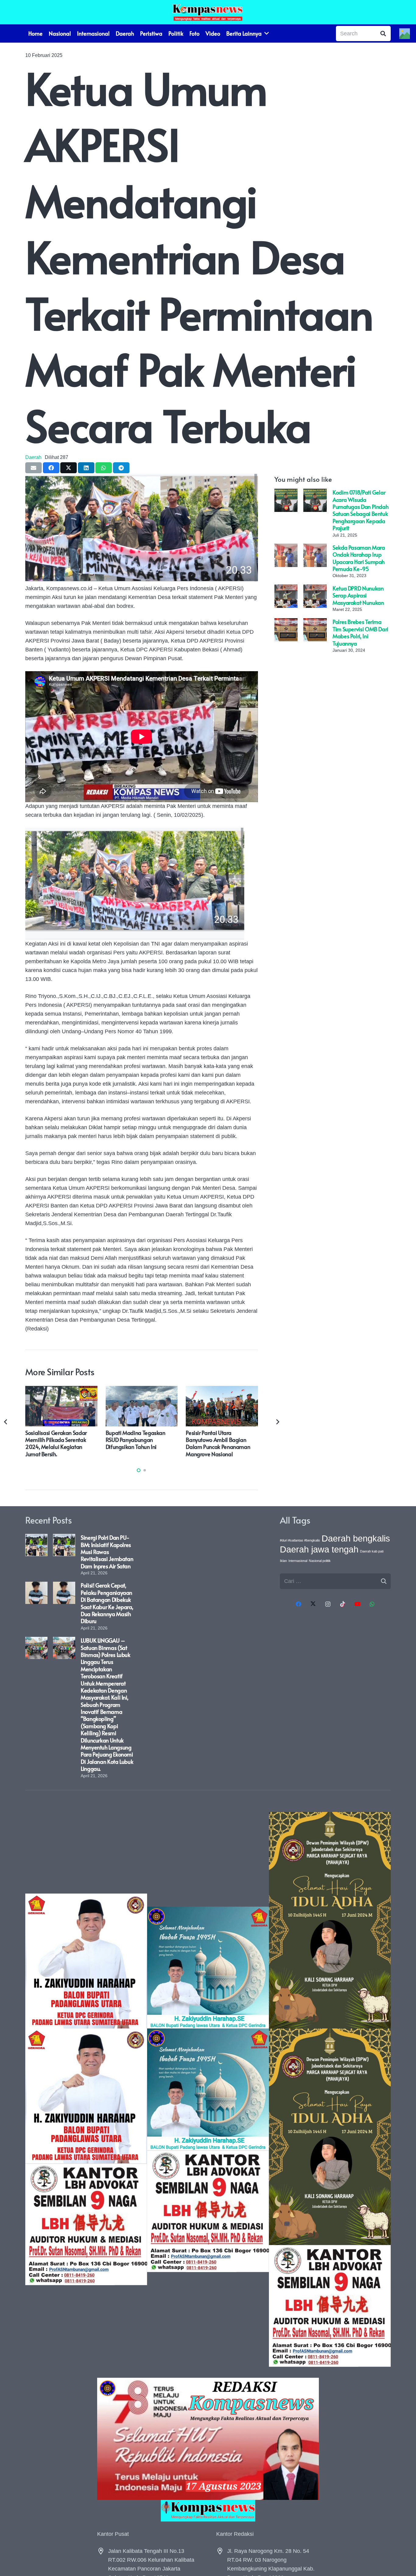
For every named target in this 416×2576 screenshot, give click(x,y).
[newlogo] (208, 2511)
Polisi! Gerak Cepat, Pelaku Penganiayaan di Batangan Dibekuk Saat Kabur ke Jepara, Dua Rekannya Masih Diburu (107, 1603)
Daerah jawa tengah (319, 1549)
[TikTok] (343, 1604)
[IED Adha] (330, 2089)
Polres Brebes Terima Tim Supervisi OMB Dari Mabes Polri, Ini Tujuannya (360, 632)
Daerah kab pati (372, 1551)
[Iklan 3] (208, 2089)
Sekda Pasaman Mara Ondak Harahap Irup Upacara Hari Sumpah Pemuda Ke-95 (359, 558)
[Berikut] (277, 1422)
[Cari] (383, 33)
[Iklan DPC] (86, 2089)
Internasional (298, 1561)
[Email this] (33, 468)
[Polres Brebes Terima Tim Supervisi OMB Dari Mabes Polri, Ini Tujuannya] (286, 622)
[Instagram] (328, 1604)
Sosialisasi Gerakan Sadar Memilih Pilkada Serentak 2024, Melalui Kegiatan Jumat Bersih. (56, 1443)
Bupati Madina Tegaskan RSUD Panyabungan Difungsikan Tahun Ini (136, 1440)
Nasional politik (320, 1561)
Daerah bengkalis (356, 1538)
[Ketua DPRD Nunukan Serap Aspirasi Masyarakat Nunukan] (286, 589)
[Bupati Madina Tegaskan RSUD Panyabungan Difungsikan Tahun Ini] (142, 1390)
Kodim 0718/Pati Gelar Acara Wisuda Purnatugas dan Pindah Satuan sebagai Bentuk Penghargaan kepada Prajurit (360, 510)
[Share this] (51, 468)
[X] (313, 1604)
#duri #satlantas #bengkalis (300, 1540)
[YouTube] (357, 1604)
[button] (139, 1470)
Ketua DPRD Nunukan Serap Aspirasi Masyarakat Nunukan (358, 595)
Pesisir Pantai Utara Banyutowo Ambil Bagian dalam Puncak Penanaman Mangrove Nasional (218, 1443)
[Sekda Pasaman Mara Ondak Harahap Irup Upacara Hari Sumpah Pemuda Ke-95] (286, 548)
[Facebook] (298, 1604)
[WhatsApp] (372, 1604)
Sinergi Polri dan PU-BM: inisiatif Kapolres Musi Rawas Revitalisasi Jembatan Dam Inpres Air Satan (107, 1552)
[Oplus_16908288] (208, 12)
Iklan (283, 1561)
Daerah (33, 457)
